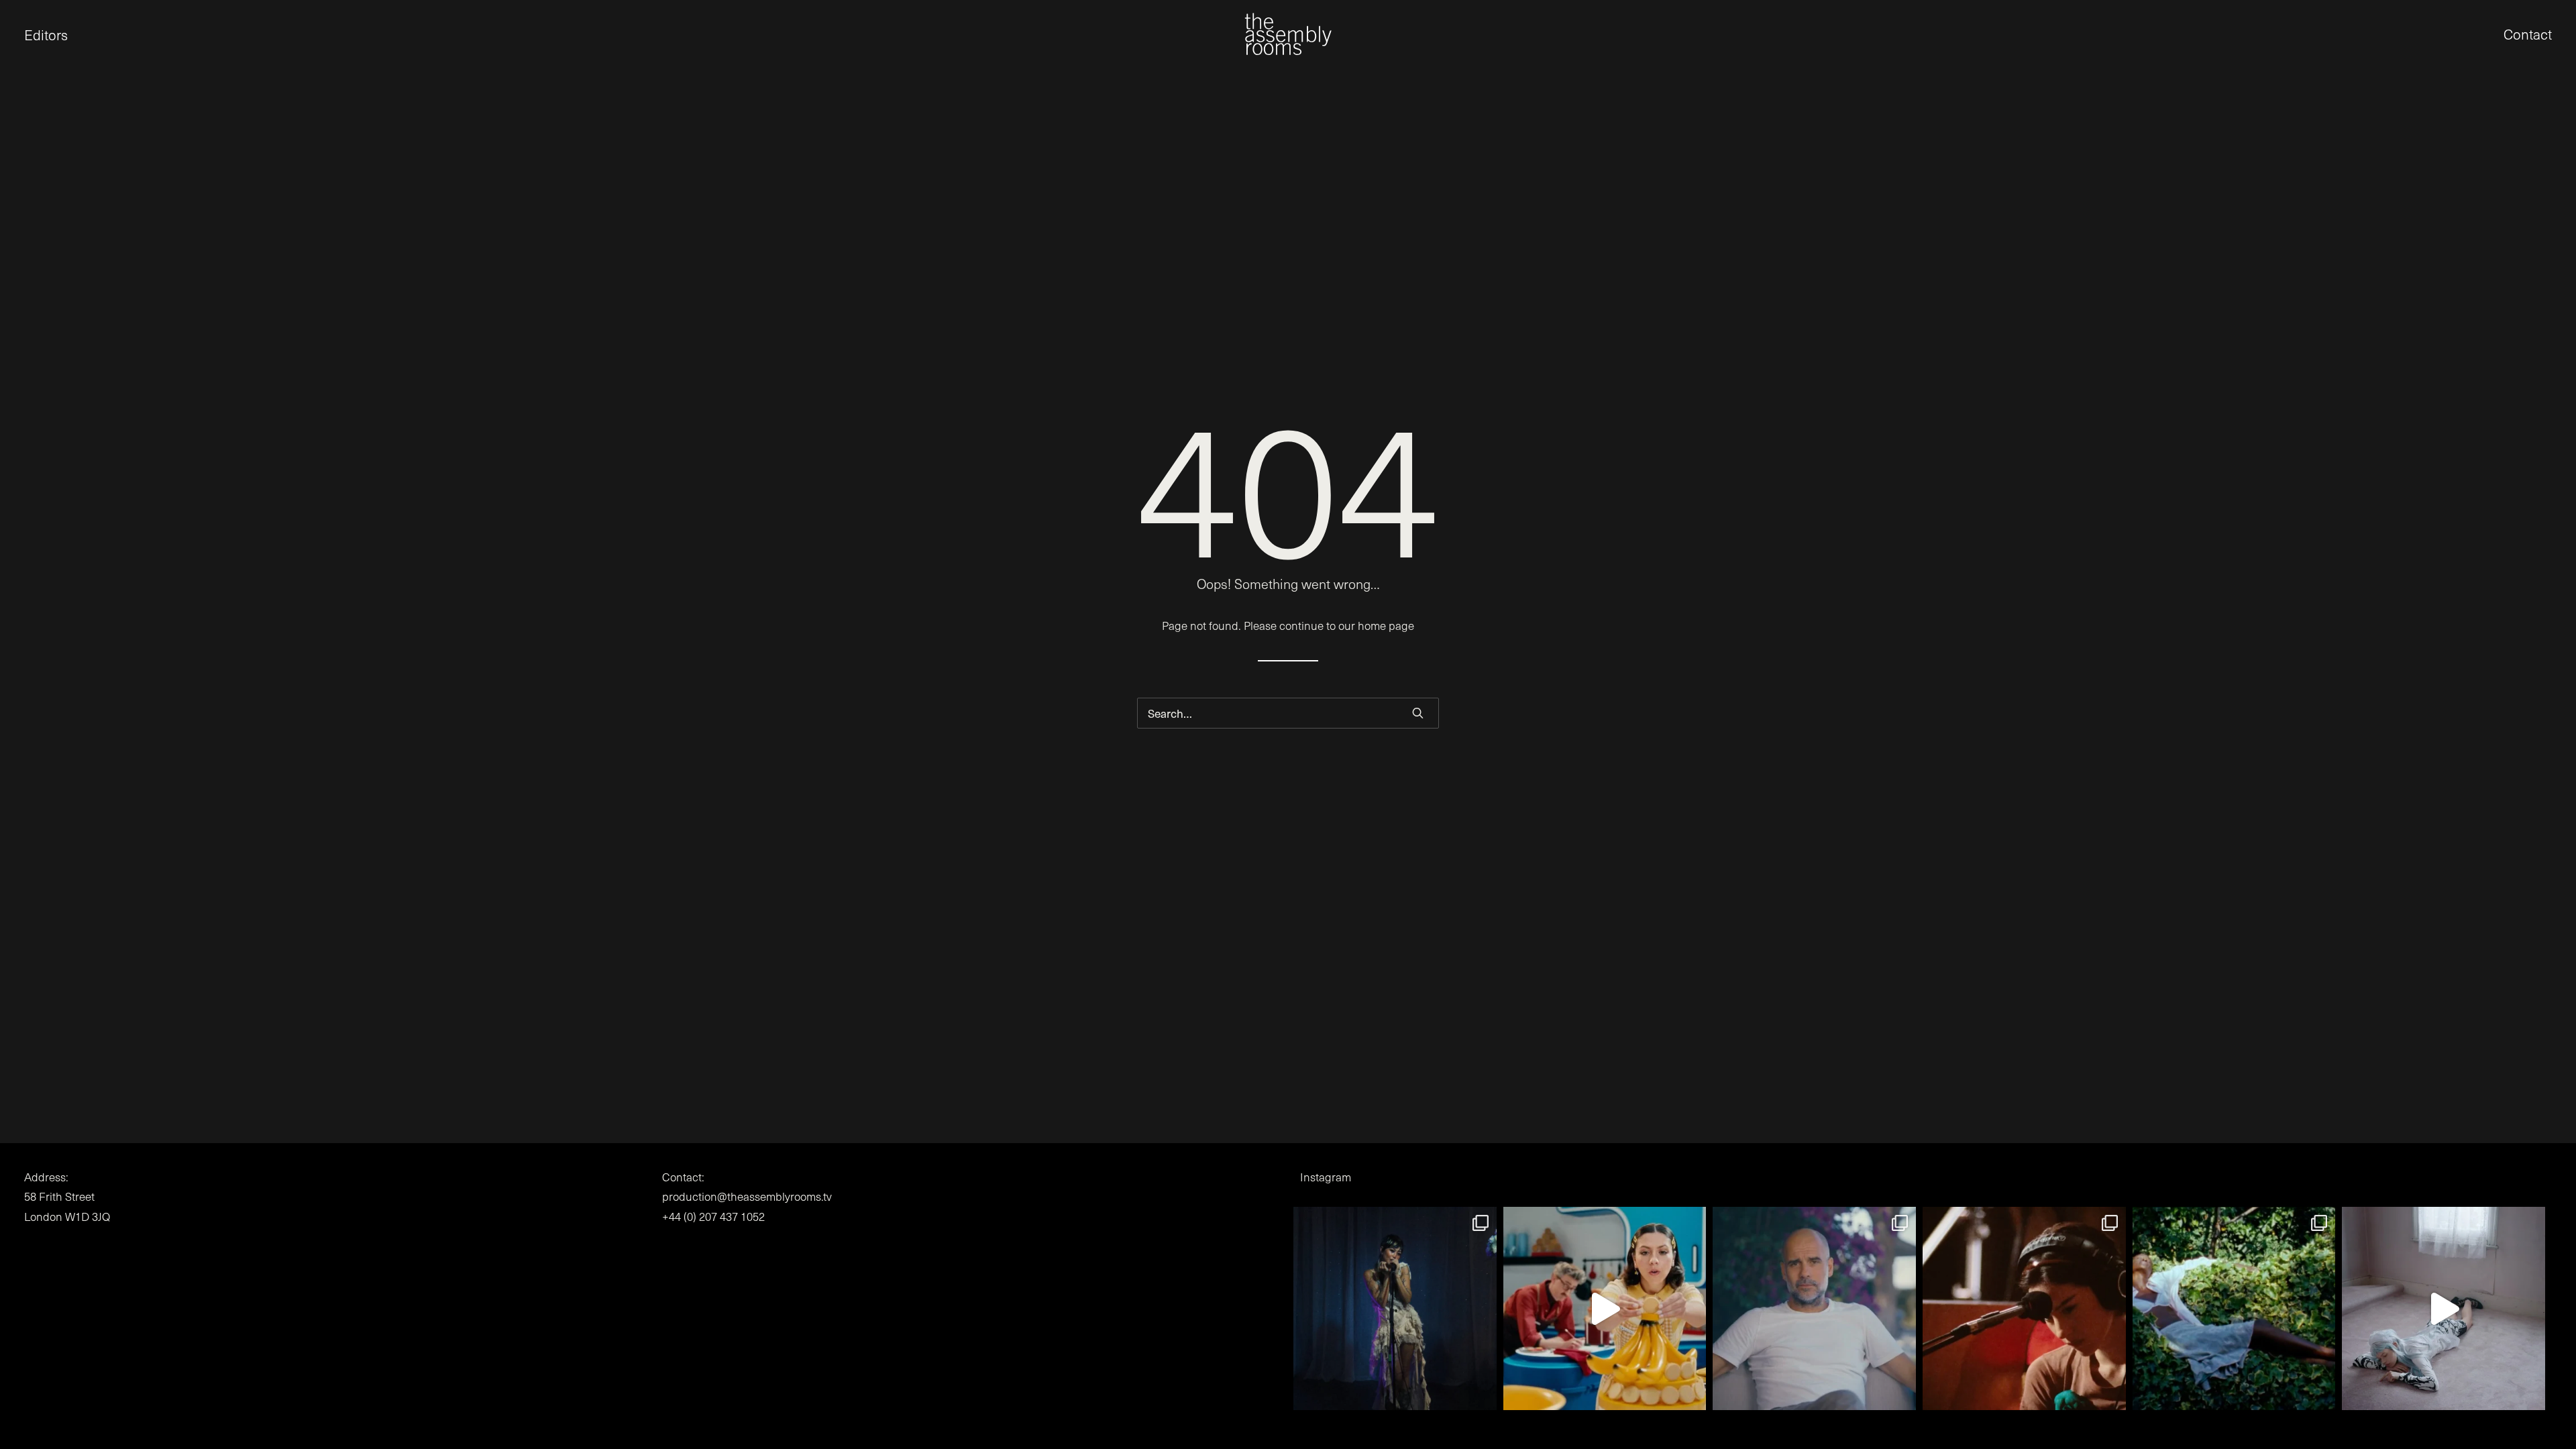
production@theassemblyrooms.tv (747, 1196)
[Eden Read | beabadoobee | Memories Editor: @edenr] (1395, 1308)
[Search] (1288, 713)
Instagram (1326, 1177)
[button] (24, 34)
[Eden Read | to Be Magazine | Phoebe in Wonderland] (2444, 1308)
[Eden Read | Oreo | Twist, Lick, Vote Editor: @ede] (1605, 1308)
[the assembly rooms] (1288, 34)
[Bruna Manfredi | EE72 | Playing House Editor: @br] (2234, 1308)
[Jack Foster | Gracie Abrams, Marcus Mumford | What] (2024, 1308)
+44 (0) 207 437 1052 (713, 1217)
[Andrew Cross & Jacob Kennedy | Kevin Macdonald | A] (1814, 1308)
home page (1386, 626)
